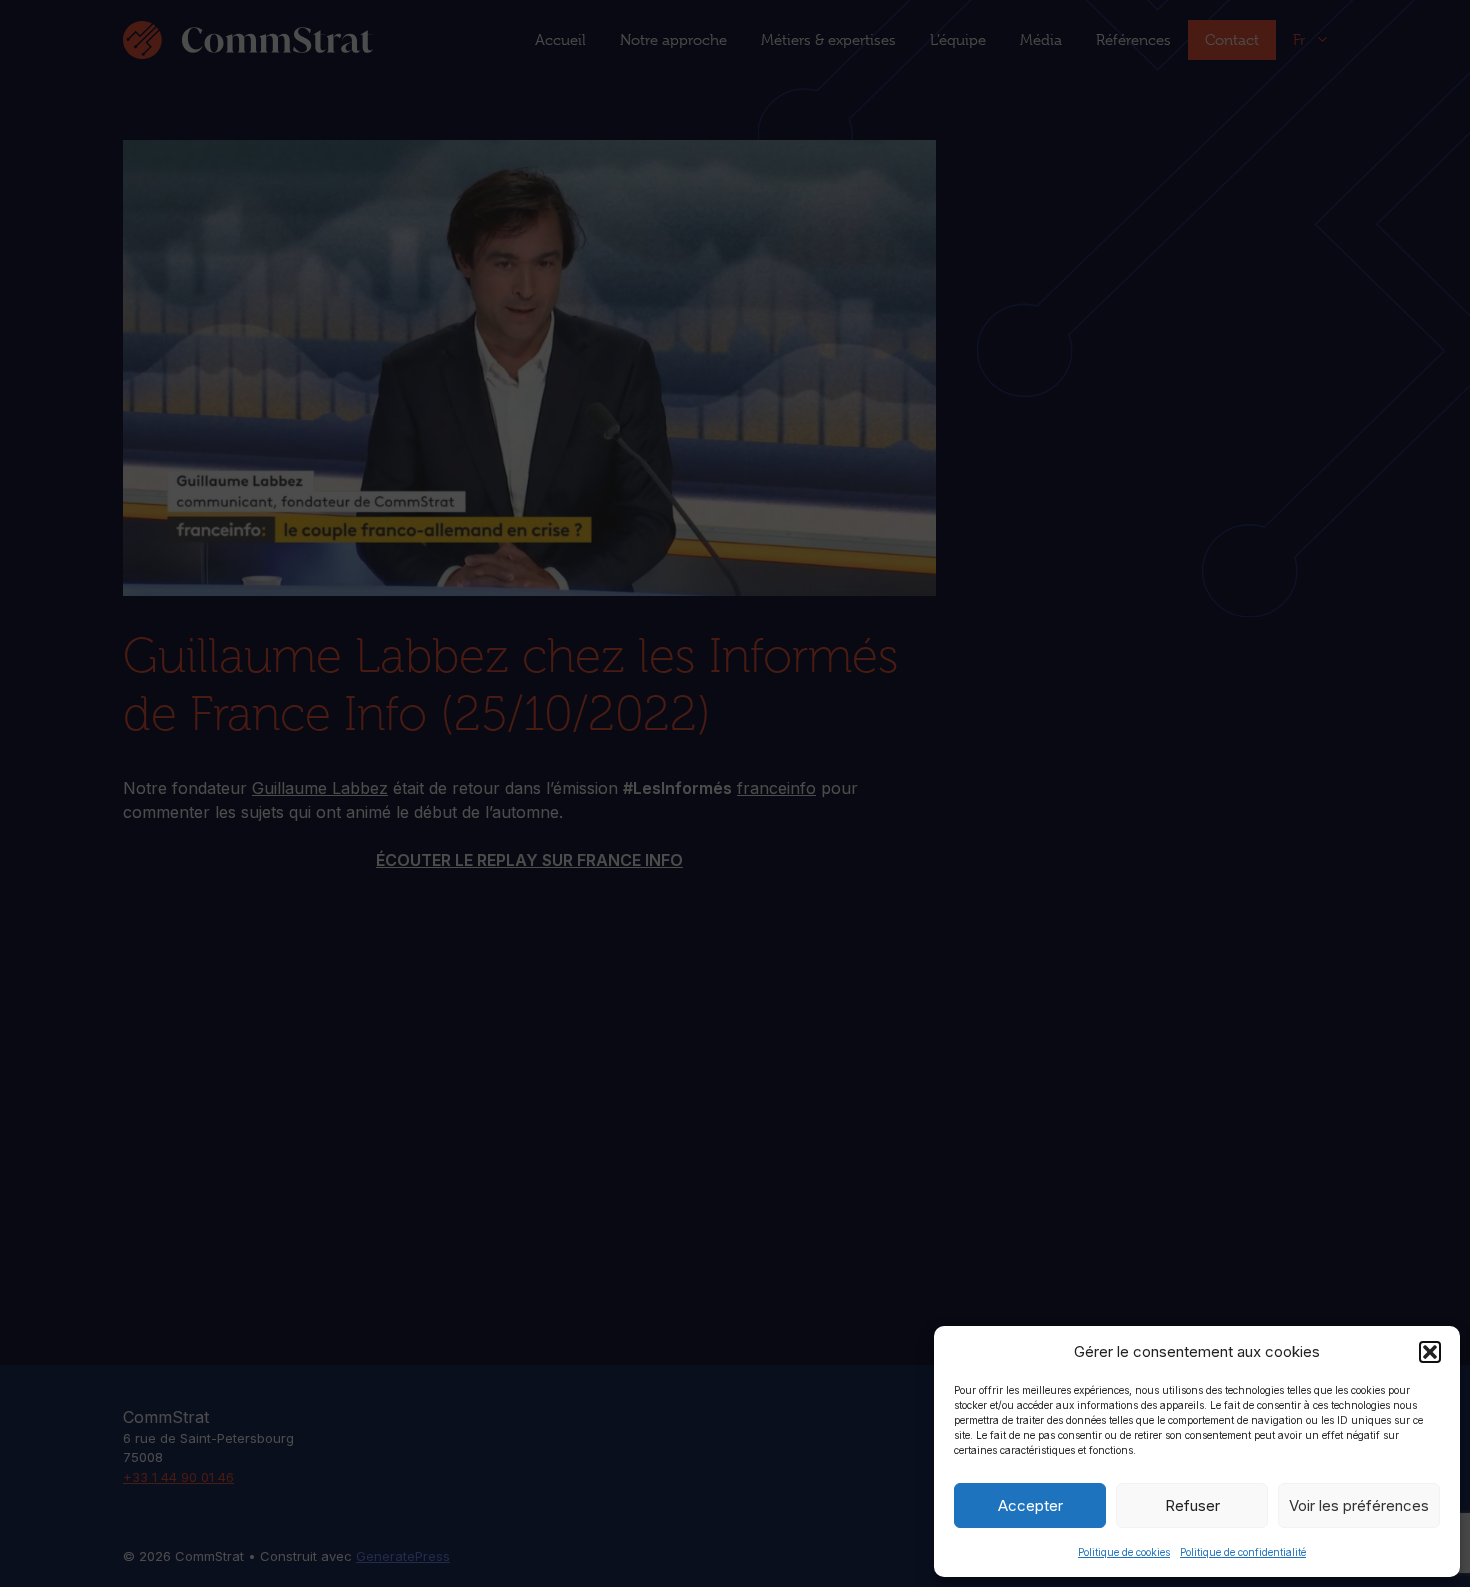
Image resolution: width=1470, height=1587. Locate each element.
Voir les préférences (1359, 1505)
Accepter (1030, 1505)
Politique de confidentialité (1243, 1552)
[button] (1430, 1352)
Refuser (1192, 1505)
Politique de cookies (1124, 1552)
